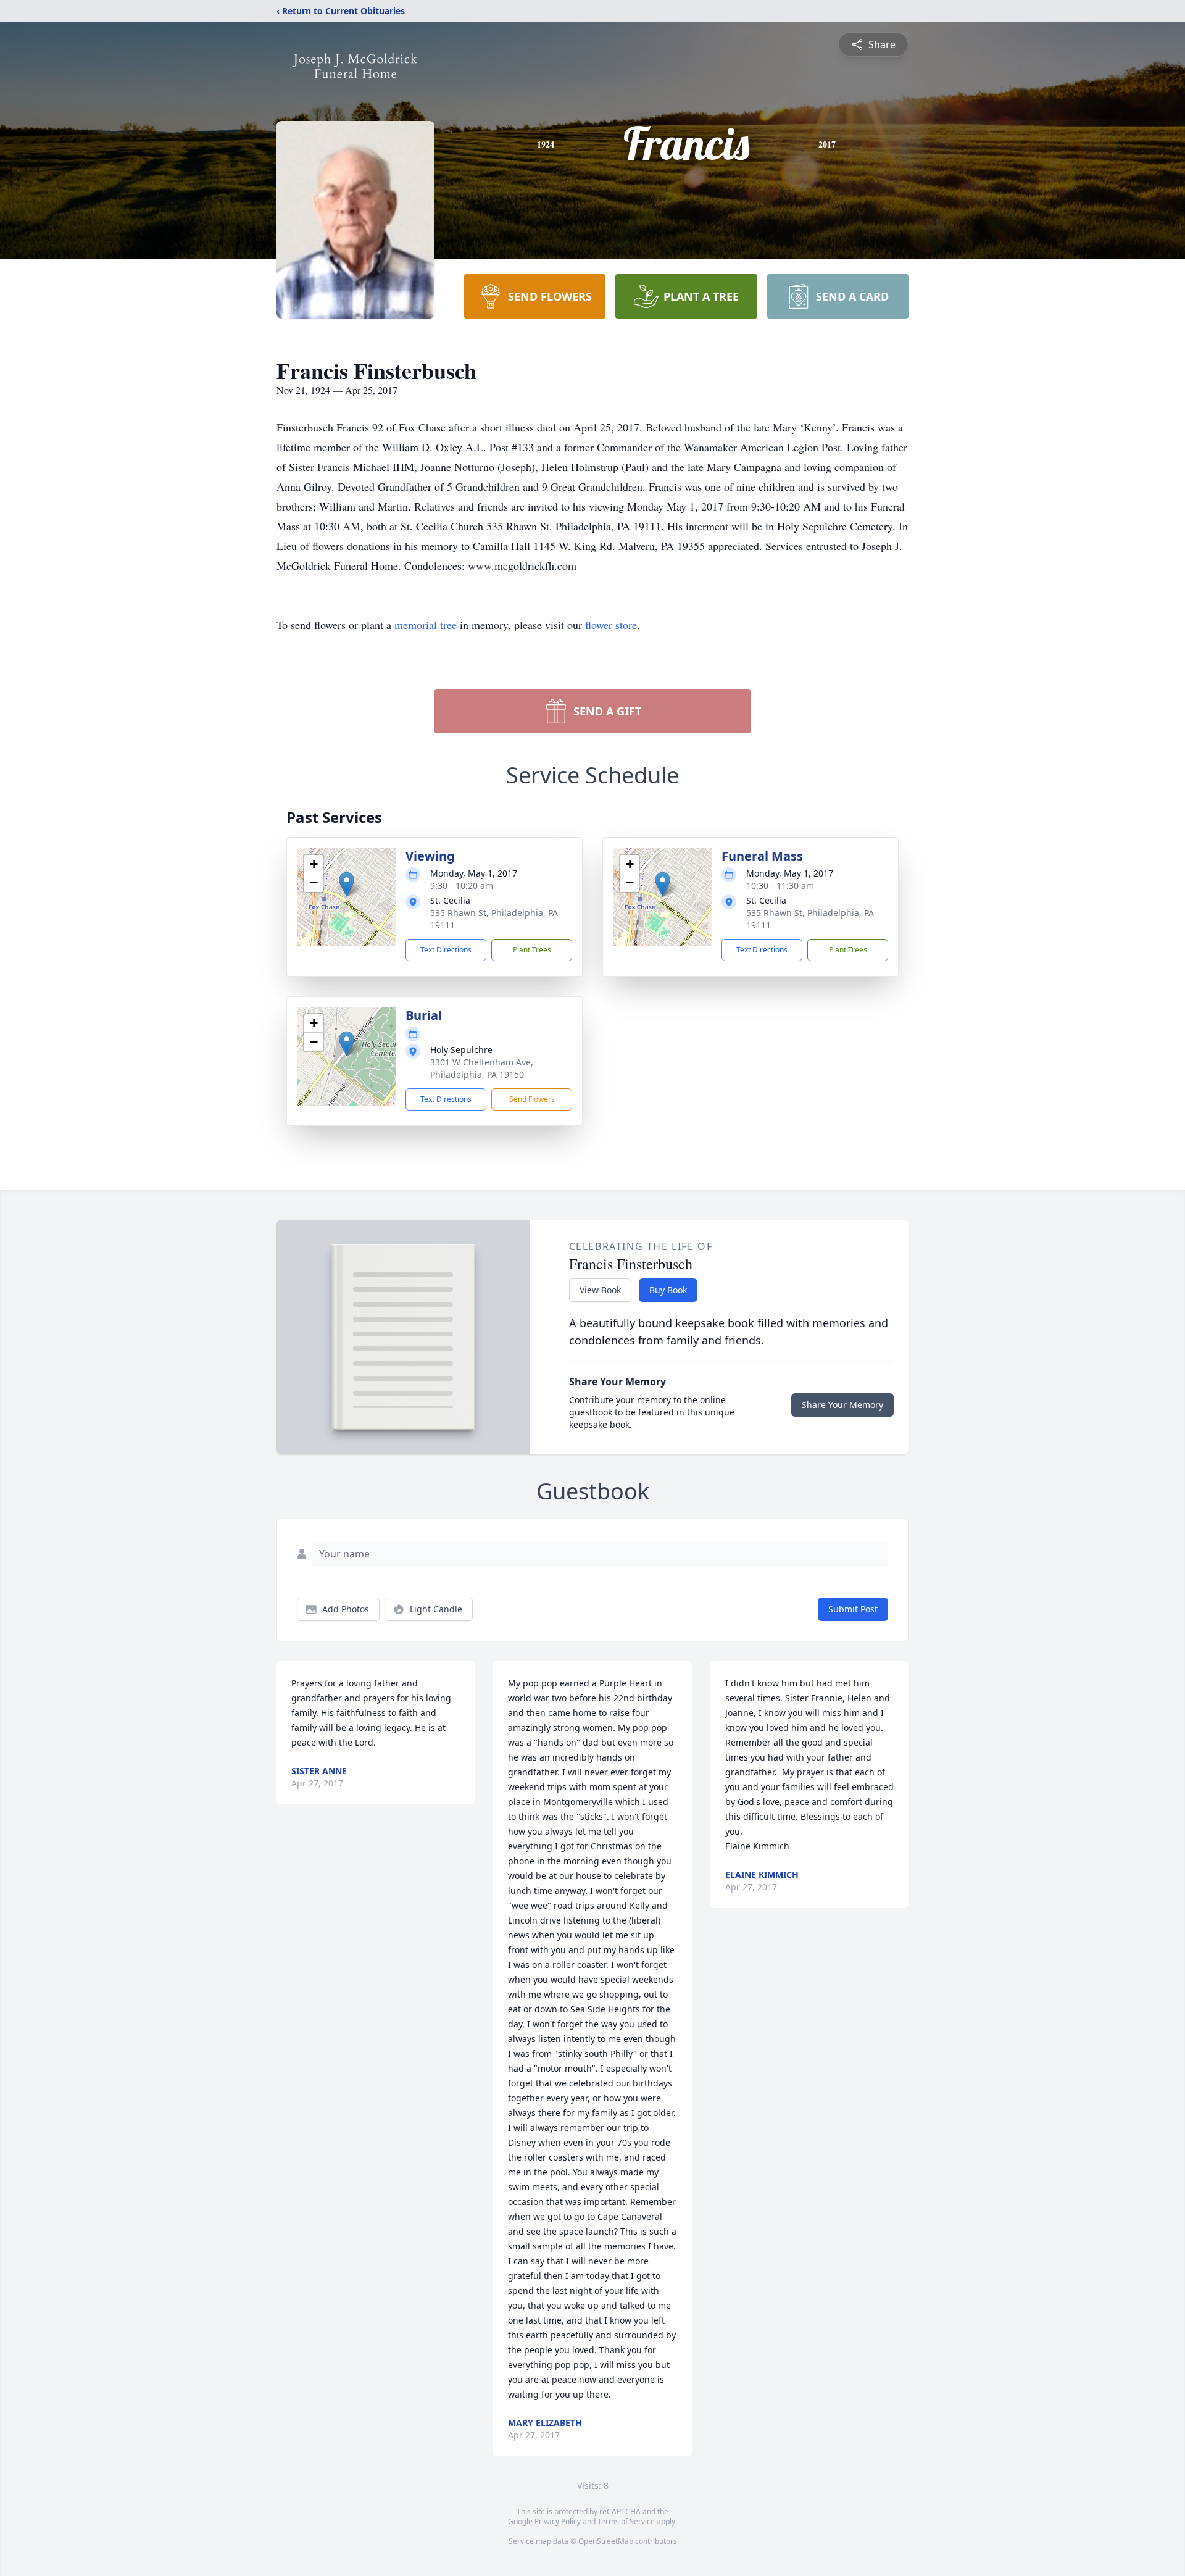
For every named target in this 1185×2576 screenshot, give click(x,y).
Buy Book (668, 1290)
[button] (347, 884)
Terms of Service (626, 2521)
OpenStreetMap (606, 2541)
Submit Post (853, 1609)
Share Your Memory (842, 1405)
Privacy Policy (558, 2521)
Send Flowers (532, 1099)
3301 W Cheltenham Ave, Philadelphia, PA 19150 (482, 1068)
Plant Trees (532, 950)
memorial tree (426, 625)
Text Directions (446, 950)
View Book (600, 1290)
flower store (611, 625)
